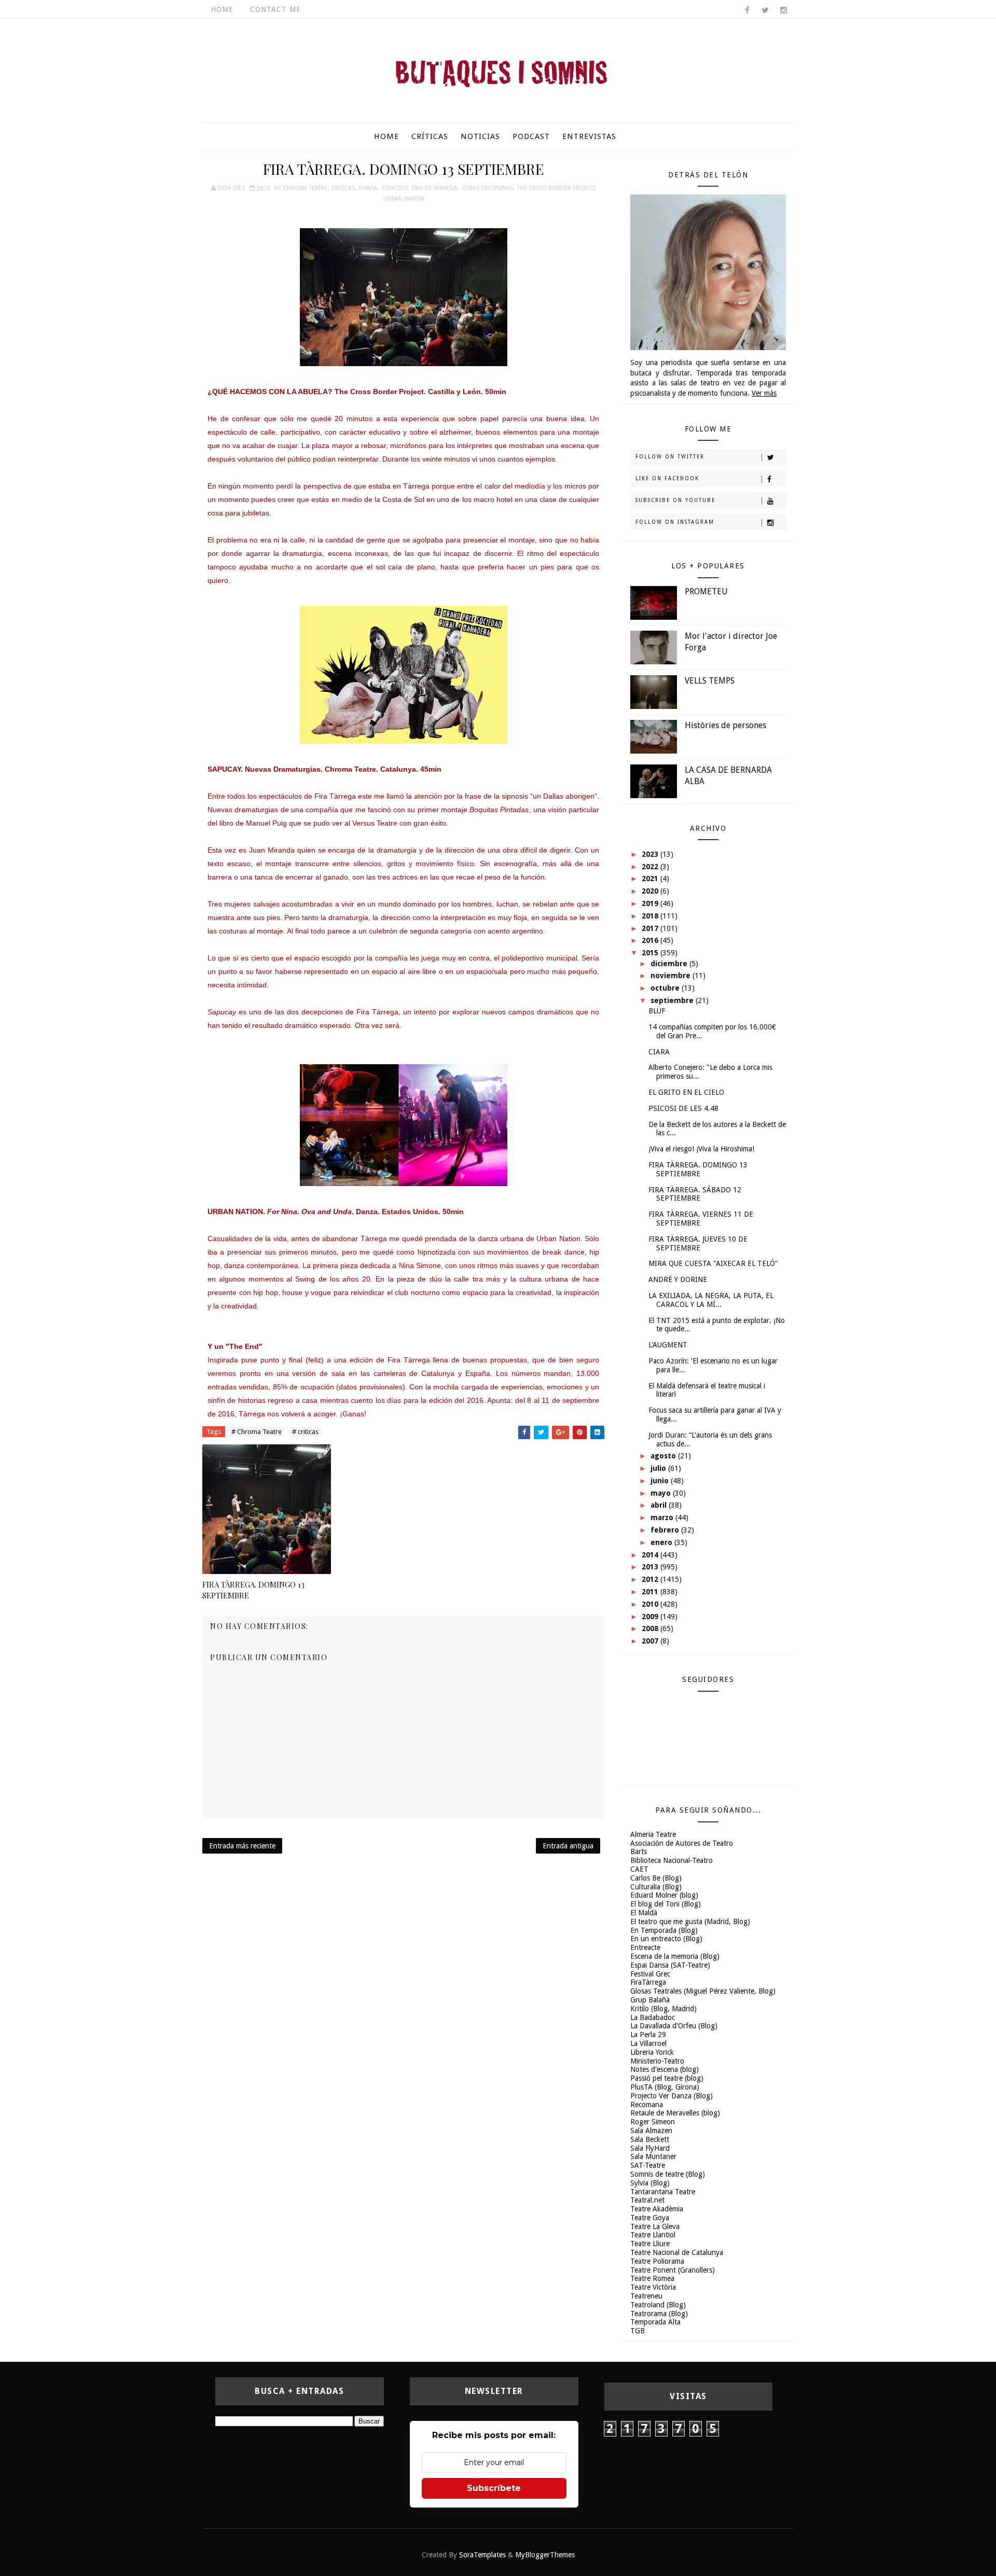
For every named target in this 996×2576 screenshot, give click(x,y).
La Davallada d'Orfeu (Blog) (674, 2026)
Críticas (430, 136)
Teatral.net (647, 2200)
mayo (662, 1493)
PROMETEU (706, 591)
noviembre (672, 976)
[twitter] (765, 10)
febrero (666, 1530)
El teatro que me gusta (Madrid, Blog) (690, 1921)
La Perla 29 (648, 2035)
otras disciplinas (487, 188)
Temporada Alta (655, 2322)
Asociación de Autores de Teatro (682, 1843)
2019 (651, 903)
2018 (651, 916)
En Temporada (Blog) (664, 1930)
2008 (651, 1628)
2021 (651, 879)
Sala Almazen (651, 2131)
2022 (651, 867)
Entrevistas (589, 136)
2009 (651, 1617)
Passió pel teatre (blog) (667, 2078)
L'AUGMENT (668, 1345)
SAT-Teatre (648, 2165)
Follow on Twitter (670, 457)
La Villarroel (648, 2043)
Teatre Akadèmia (657, 2209)
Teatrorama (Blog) (659, 2314)
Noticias (480, 136)
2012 (651, 1579)
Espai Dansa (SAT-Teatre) (670, 1965)
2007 (651, 1641)
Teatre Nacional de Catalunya (677, 2252)
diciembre (670, 964)
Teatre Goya (650, 2218)
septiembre (673, 1000)
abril (660, 1505)
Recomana (647, 2105)
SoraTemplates (482, 2555)
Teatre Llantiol (653, 2235)
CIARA (659, 1052)
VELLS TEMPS (710, 681)
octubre (666, 988)
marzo (663, 1517)
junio (661, 1481)
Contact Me (275, 9)
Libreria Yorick (652, 2052)
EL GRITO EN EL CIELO (686, 1092)
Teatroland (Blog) (658, 2305)
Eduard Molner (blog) (664, 1895)
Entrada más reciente (242, 1846)
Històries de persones (725, 725)
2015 (651, 953)
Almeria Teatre (653, 1834)
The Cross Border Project (556, 188)
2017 (651, 928)
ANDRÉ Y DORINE (678, 1279)
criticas (343, 188)
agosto (664, 1456)
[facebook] (747, 10)
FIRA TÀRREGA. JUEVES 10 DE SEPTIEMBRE (698, 1243)
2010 (651, 1604)
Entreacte (645, 1947)
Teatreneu (646, 2296)
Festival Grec (650, 1974)
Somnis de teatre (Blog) (668, 2174)
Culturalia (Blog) (656, 1887)
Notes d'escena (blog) (665, 2069)
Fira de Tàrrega (435, 188)
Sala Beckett (650, 2139)
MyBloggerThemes (545, 2555)
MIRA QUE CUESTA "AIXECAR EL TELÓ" (713, 1263)
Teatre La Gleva (655, 2226)
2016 (651, 940)
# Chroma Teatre (257, 1432)
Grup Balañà (650, 2000)
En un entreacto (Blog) (666, 1939)
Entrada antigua (568, 1846)
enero (662, 1542)
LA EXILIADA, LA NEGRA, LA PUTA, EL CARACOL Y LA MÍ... (711, 1300)
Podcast (531, 136)
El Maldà (644, 1913)
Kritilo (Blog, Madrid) (663, 2009)
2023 (651, 854)
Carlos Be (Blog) (656, 1878)
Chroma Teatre (305, 188)
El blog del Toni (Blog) (666, 1904)
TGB (638, 2331)
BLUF (657, 1011)
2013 (651, 1567)
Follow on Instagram (675, 522)
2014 (651, 1555)
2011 (651, 1592)
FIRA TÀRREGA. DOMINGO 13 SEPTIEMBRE (253, 1590)
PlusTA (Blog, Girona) (665, 2087)
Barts (639, 1851)
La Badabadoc (653, 2017)
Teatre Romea (652, 2278)
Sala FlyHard (650, 2148)
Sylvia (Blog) (650, 2183)
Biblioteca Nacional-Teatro (672, 1860)
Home (222, 9)
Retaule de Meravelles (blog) (675, 2113)
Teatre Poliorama (657, 2261)
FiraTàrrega (648, 1982)
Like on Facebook (667, 478)
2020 (651, 891)
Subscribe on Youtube (675, 500)
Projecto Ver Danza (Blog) (672, 2096)
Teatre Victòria (653, 2287)
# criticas (305, 1432)
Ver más (764, 393)
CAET (639, 1869)
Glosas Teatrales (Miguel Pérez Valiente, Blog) (703, 1991)
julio (659, 1468)
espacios (395, 188)
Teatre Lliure (650, 2244)
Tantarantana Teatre (663, 2192)
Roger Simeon (653, 2122)
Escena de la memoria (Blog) (675, 1956)
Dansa (368, 188)
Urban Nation (404, 199)
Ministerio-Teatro (657, 2061)
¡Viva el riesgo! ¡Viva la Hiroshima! (701, 1149)
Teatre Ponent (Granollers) (673, 2270)
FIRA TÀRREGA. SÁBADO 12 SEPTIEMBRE (695, 1194)
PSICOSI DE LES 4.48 (683, 1108)
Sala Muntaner (653, 2156)
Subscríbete (494, 2488)
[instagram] (783, 10)
